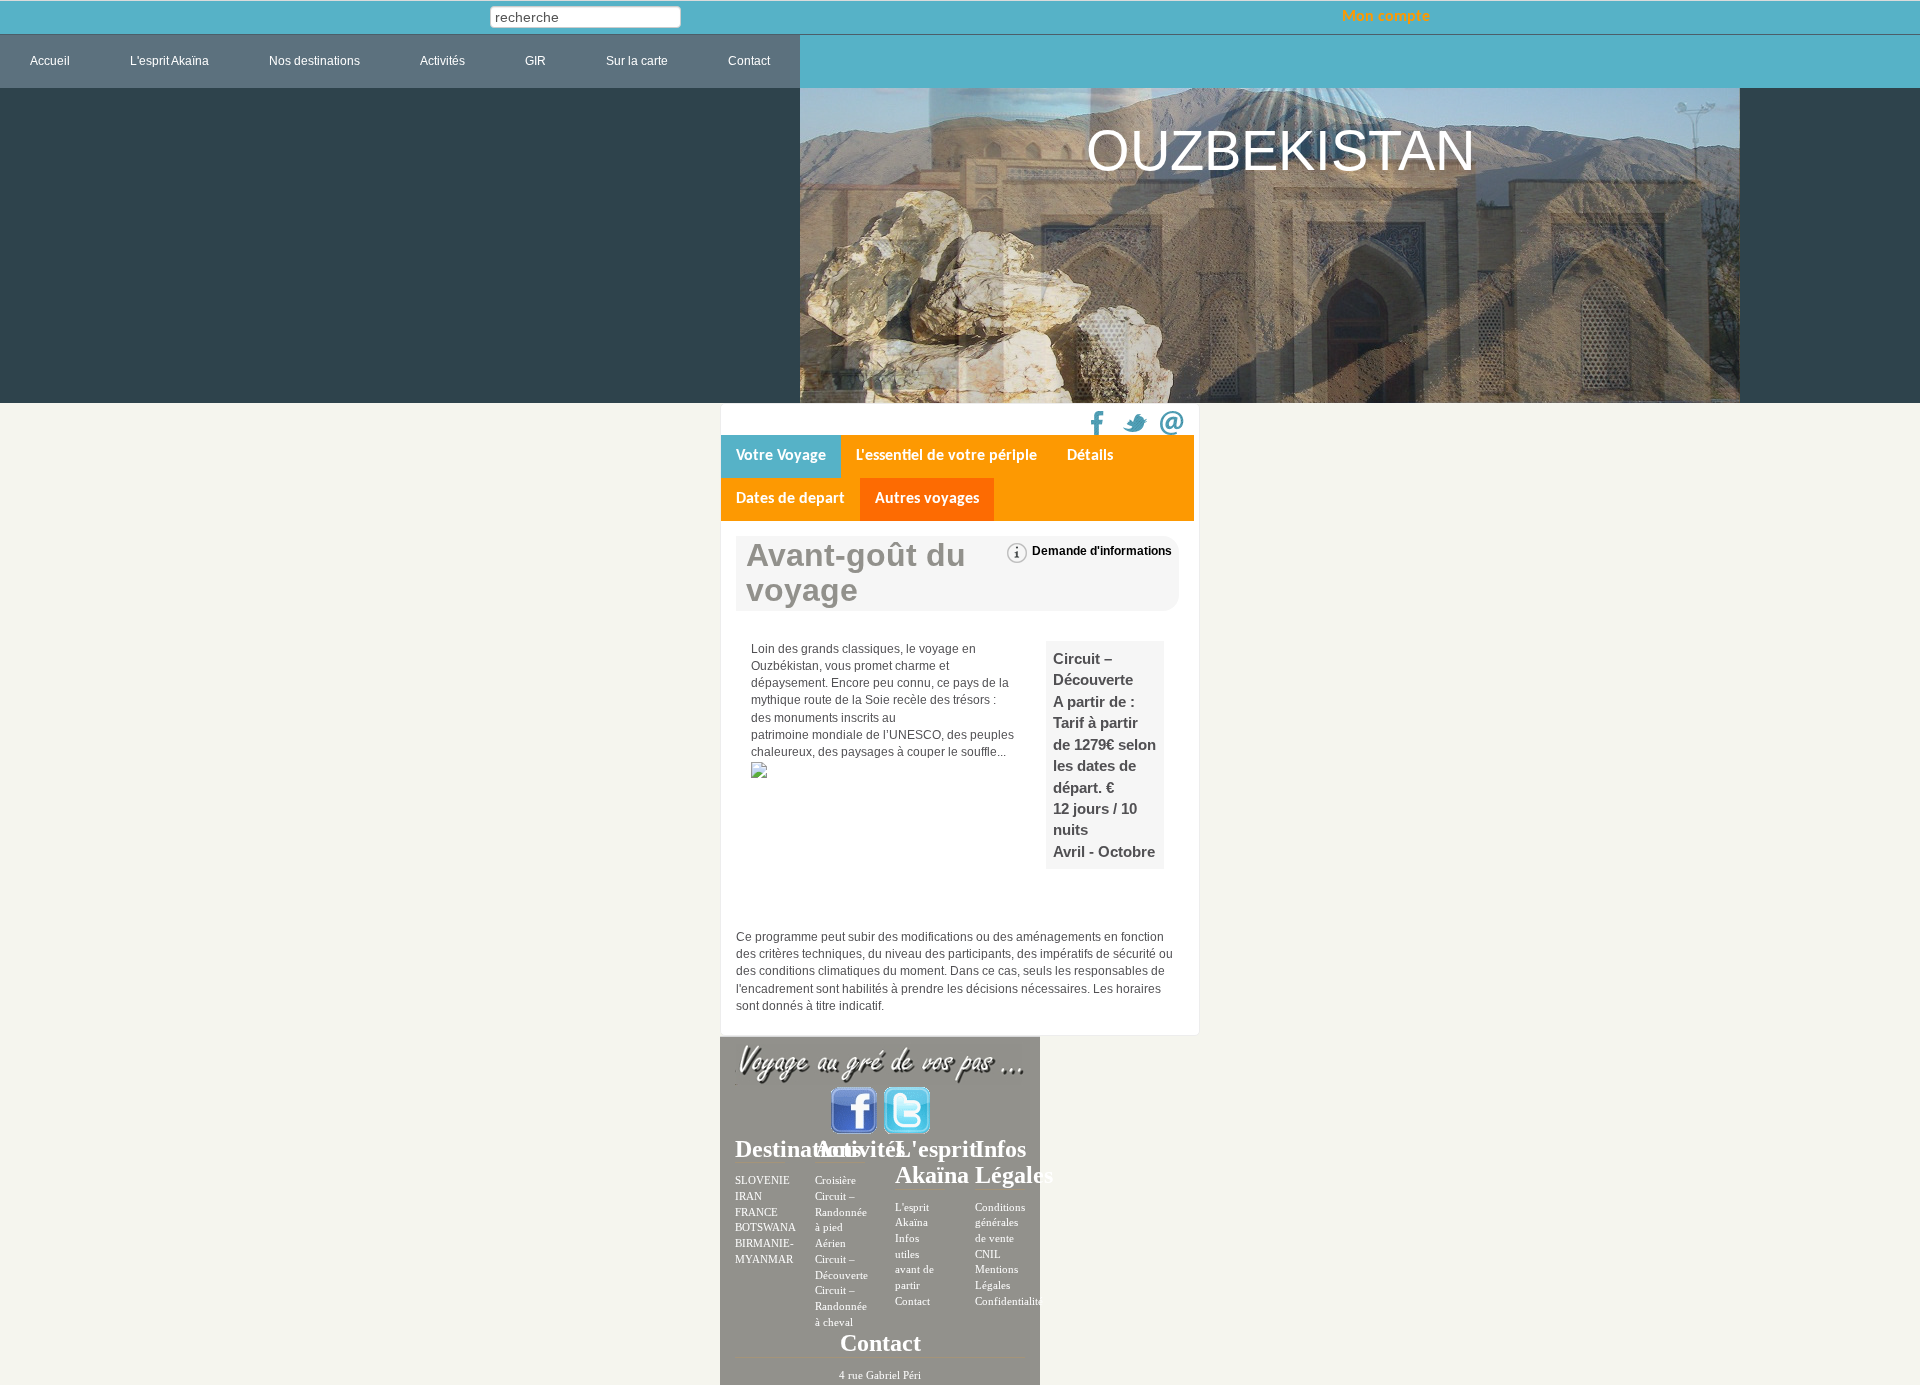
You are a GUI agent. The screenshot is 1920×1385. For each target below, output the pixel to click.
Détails (1090, 456)
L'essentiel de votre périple (946, 456)
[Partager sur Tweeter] (1135, 423)
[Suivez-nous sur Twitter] (907, 1109)
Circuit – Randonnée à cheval (841, 1305)
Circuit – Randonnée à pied (841, 1211)
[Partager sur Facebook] (1098, 423)
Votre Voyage (781, 456)
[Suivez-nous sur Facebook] (855, 1109)
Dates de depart (790, 499)
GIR (535, 61)
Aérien (830, 1243)
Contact (749, 61)
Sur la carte (637, 61)
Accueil (50, 61)
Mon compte (1386, 17)
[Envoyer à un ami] (1172, 423)
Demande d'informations (1102, 551)
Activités (442, 61)
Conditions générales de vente (1000, 1222)
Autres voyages (927, 499)
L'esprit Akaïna (169, 61)
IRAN (748, 1196)
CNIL (988, 1254)
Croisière (835, 1180)
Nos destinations (314, 61)
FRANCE (756, 1212)
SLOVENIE (762, 1180)
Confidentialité (1009, 1301)
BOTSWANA (765, 1227)
